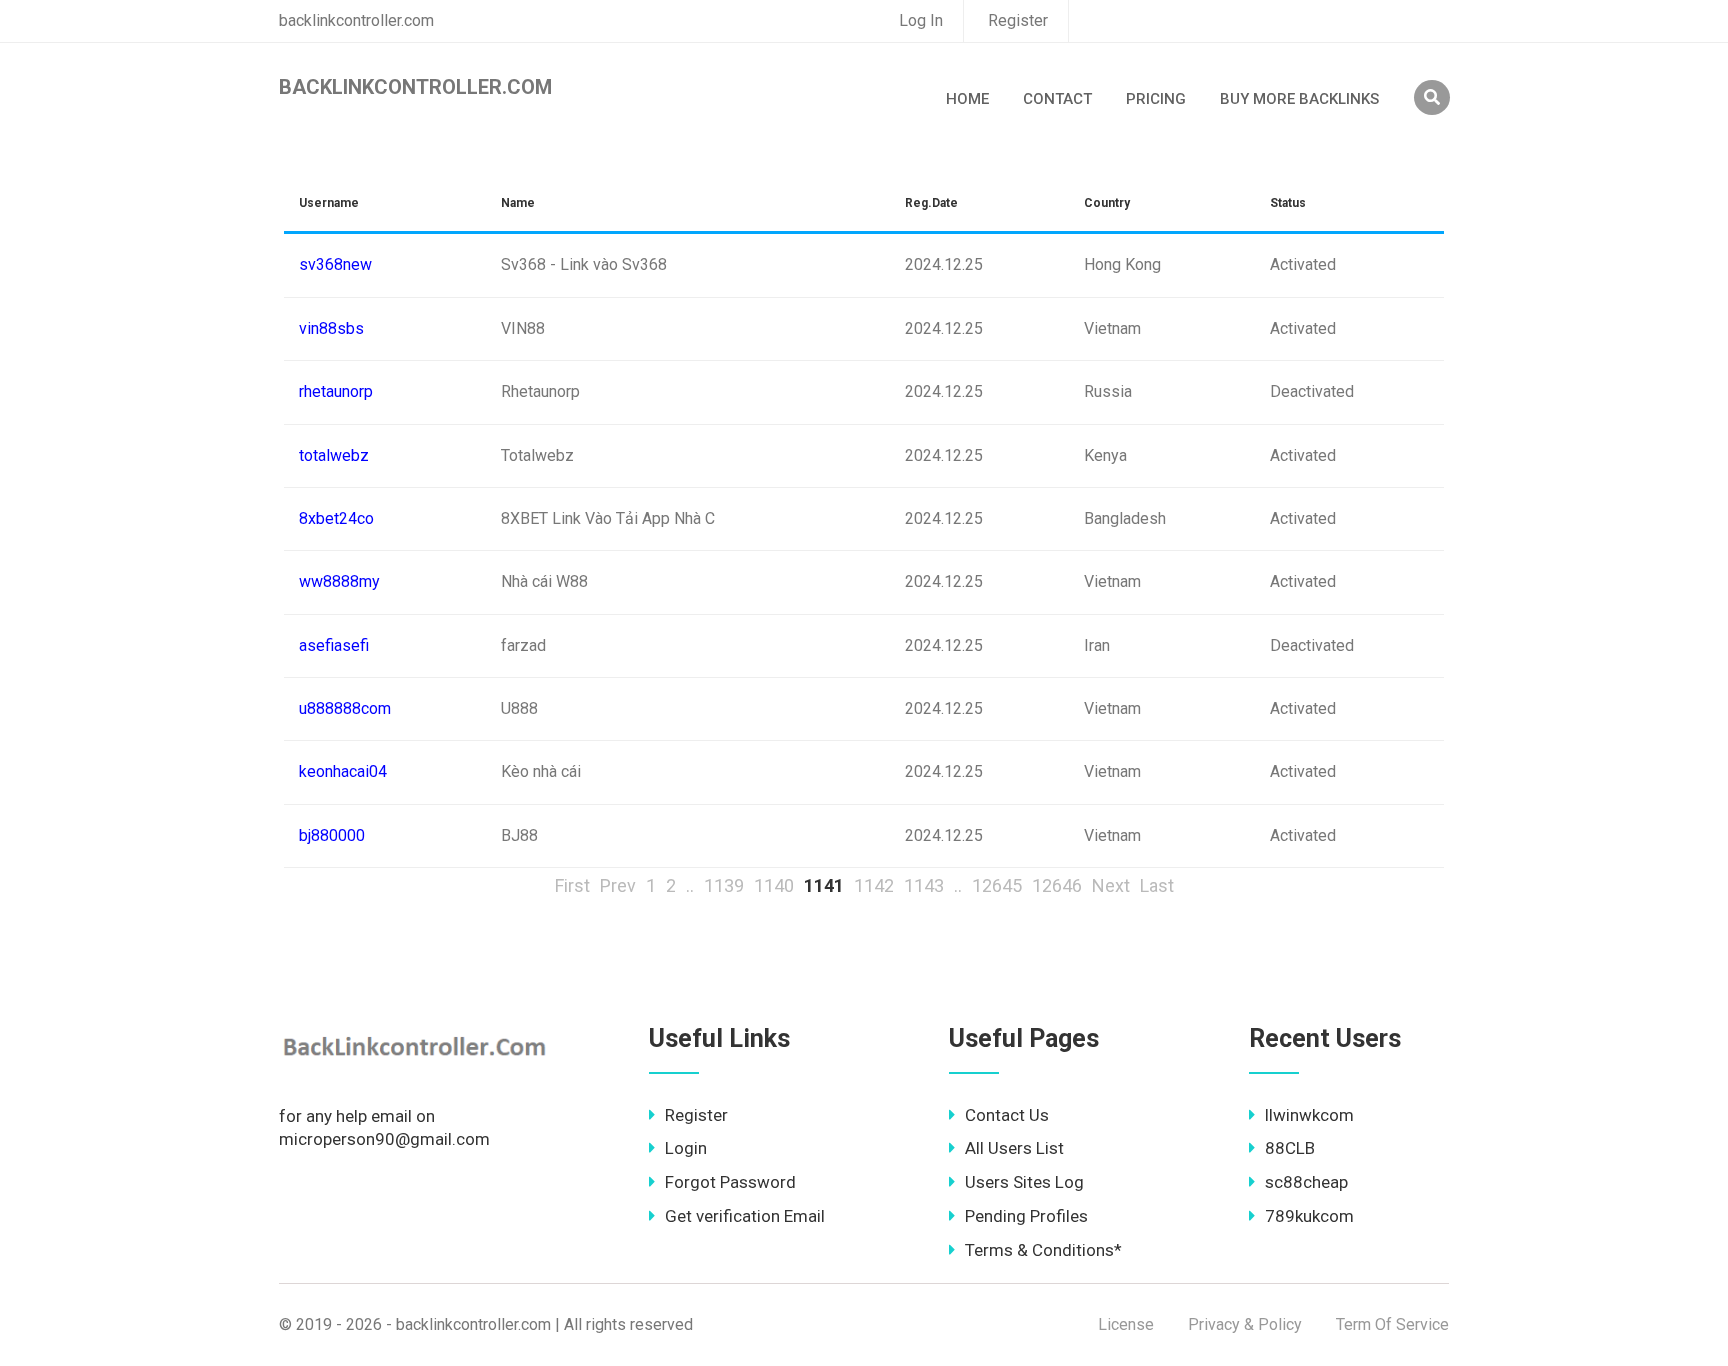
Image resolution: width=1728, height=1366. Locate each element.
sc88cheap (1306, 1182)
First (572, 885)
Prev (618, 885)
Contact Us (1007, 1115)
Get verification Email (745, 1216)
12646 (1057, 885)
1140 (774, 885)
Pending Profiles (1026, 1216)
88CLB (1290, 1148)
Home (967, 99)
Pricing (1156, 99)
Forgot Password (730, 1182)
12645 (997, 885)
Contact (1057, 99)
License (1126, 1324)
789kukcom (1309, 1216)
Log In (921, 20)
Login (686, 1148)
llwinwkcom (1309, 1115)
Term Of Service (1392, 1324)
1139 (724, 885)
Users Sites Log (1024, 1182)
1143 (924, 885)
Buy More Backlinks (1299, 99)
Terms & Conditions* (1043, 1250)
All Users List (1014, 1148)
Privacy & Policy (1245, 1324)
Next (1111, 885)
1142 (874, 885)
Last (1157, 885)
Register (1018, 20)
